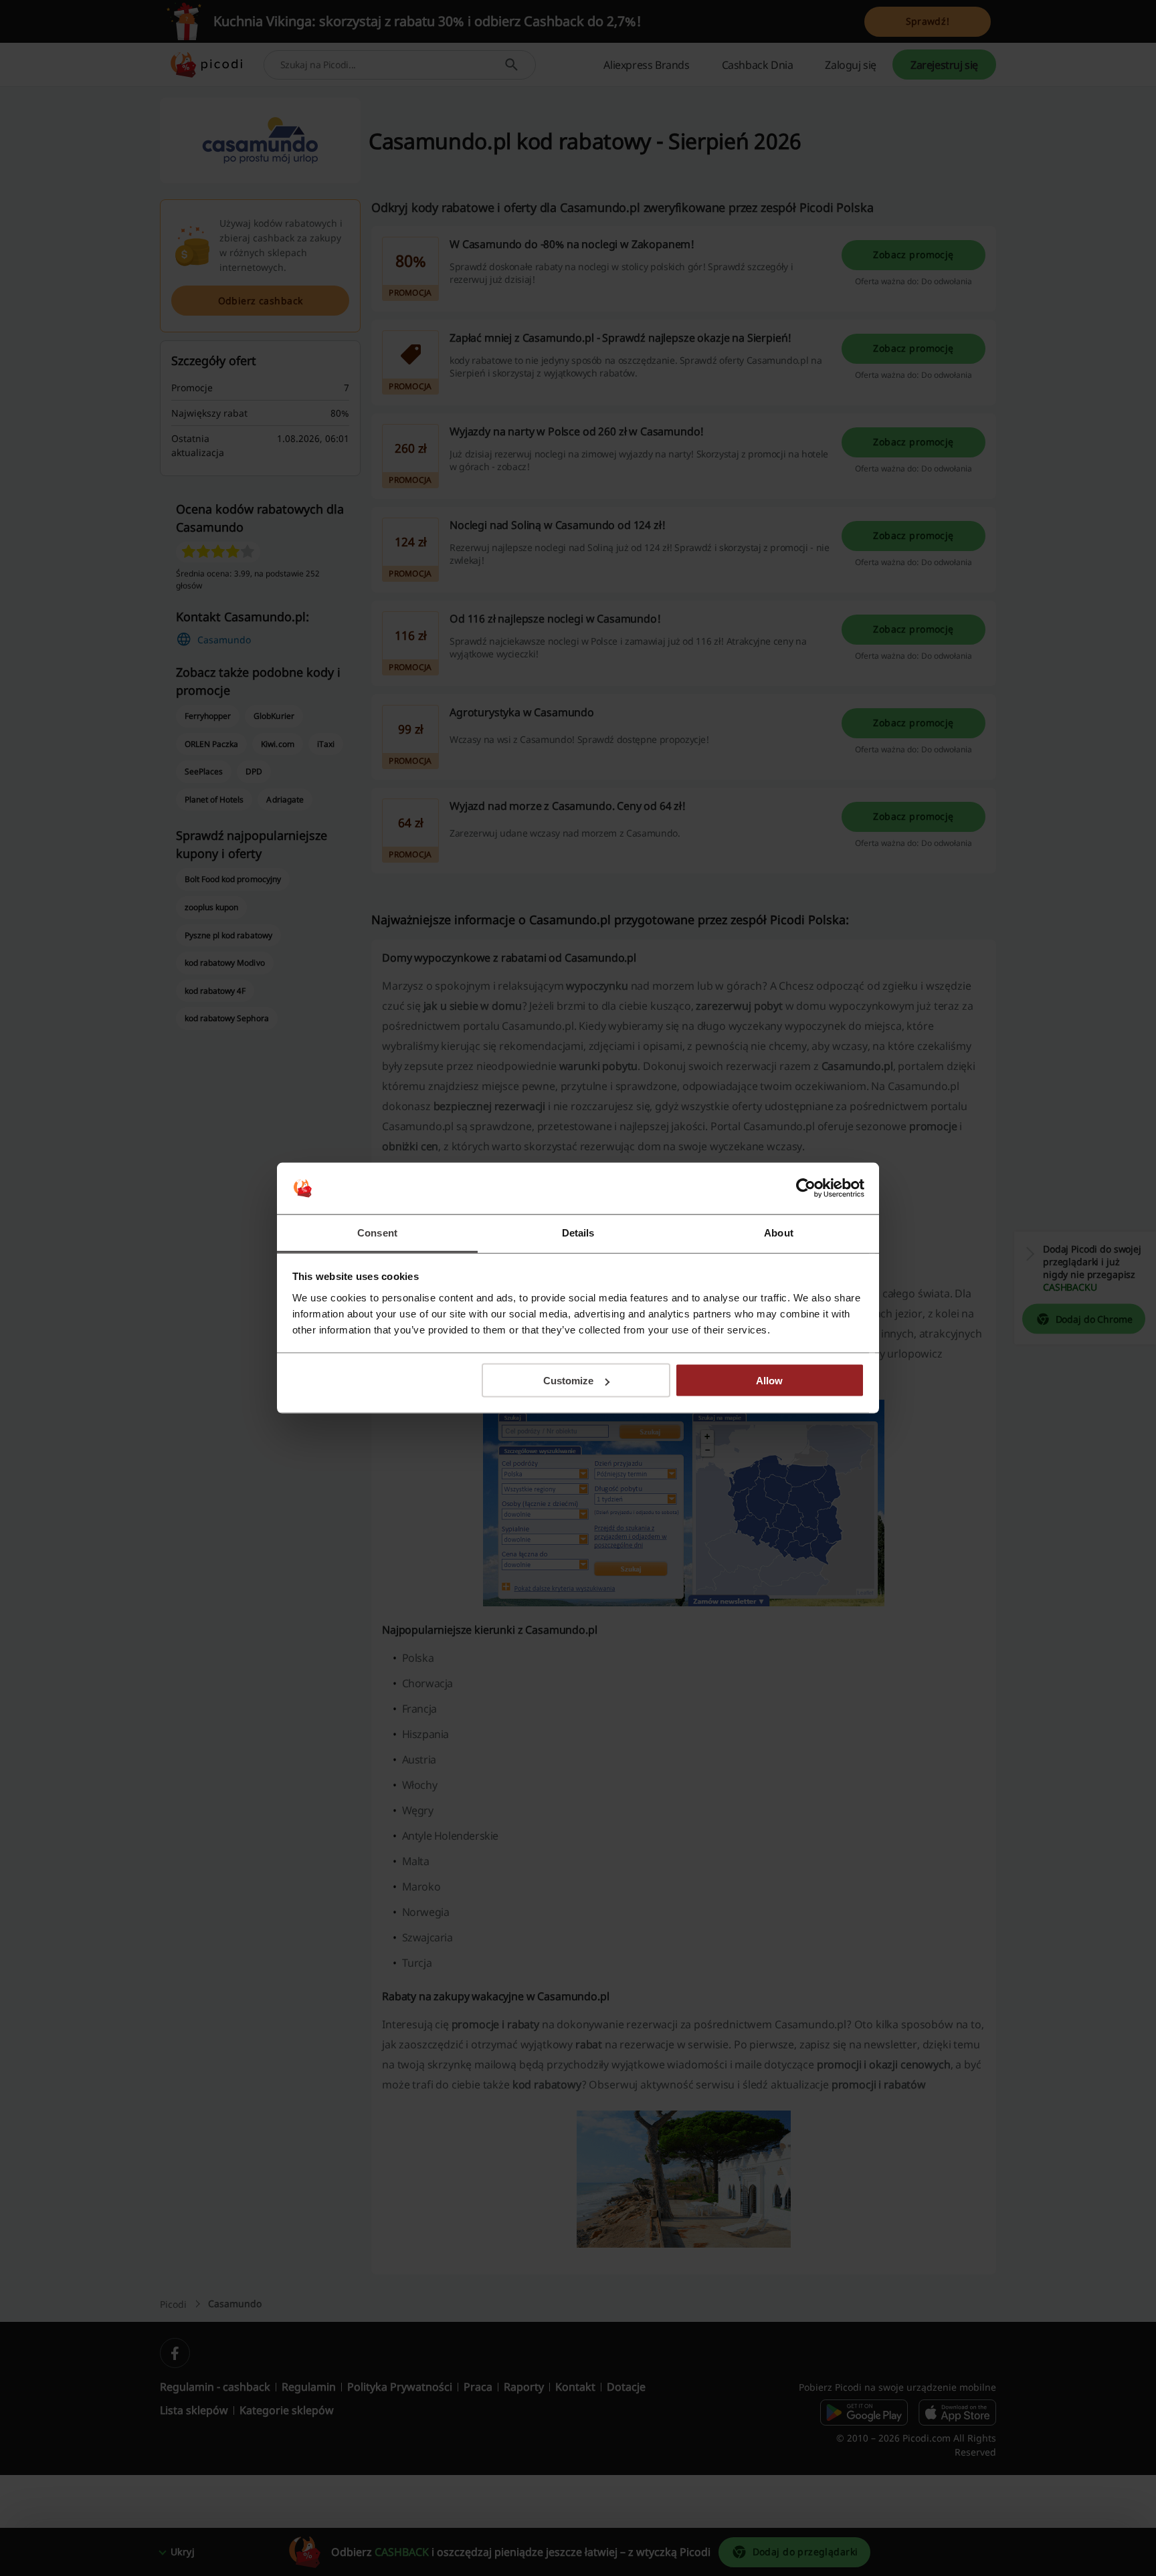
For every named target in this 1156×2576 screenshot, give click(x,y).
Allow (769, 1381)
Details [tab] (578, 1232)
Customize (568, 1381)
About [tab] (779, 1232)
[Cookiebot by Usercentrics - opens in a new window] (806, 1188)
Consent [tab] (377, 1232)
